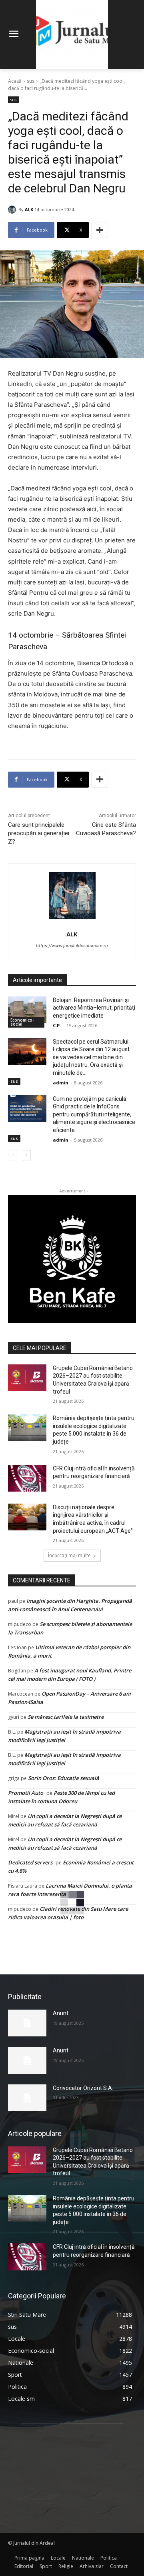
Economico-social (22, 1022)
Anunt (61, 2013)
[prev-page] (13, 1155)
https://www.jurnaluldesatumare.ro (72, 946)
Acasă (15, 81)
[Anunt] (27, 2023)
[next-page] (26, 1155)
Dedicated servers (30, 1862)
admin (61, 1083)
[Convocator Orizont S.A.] (27, 2098)
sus (31, 81)
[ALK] (13, 210)
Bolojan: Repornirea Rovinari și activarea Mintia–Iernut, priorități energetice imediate (94, 1008)
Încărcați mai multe (69, 1555)
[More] (100, 230)
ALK (29, 209)
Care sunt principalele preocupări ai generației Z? (39, 833)
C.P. (57, 1025)
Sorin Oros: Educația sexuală (64, 1778)
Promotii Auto (26, 1793)
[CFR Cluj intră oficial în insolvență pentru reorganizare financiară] (27, 1478)
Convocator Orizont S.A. (83, 2088)
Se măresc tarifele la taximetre (66, 1717)
